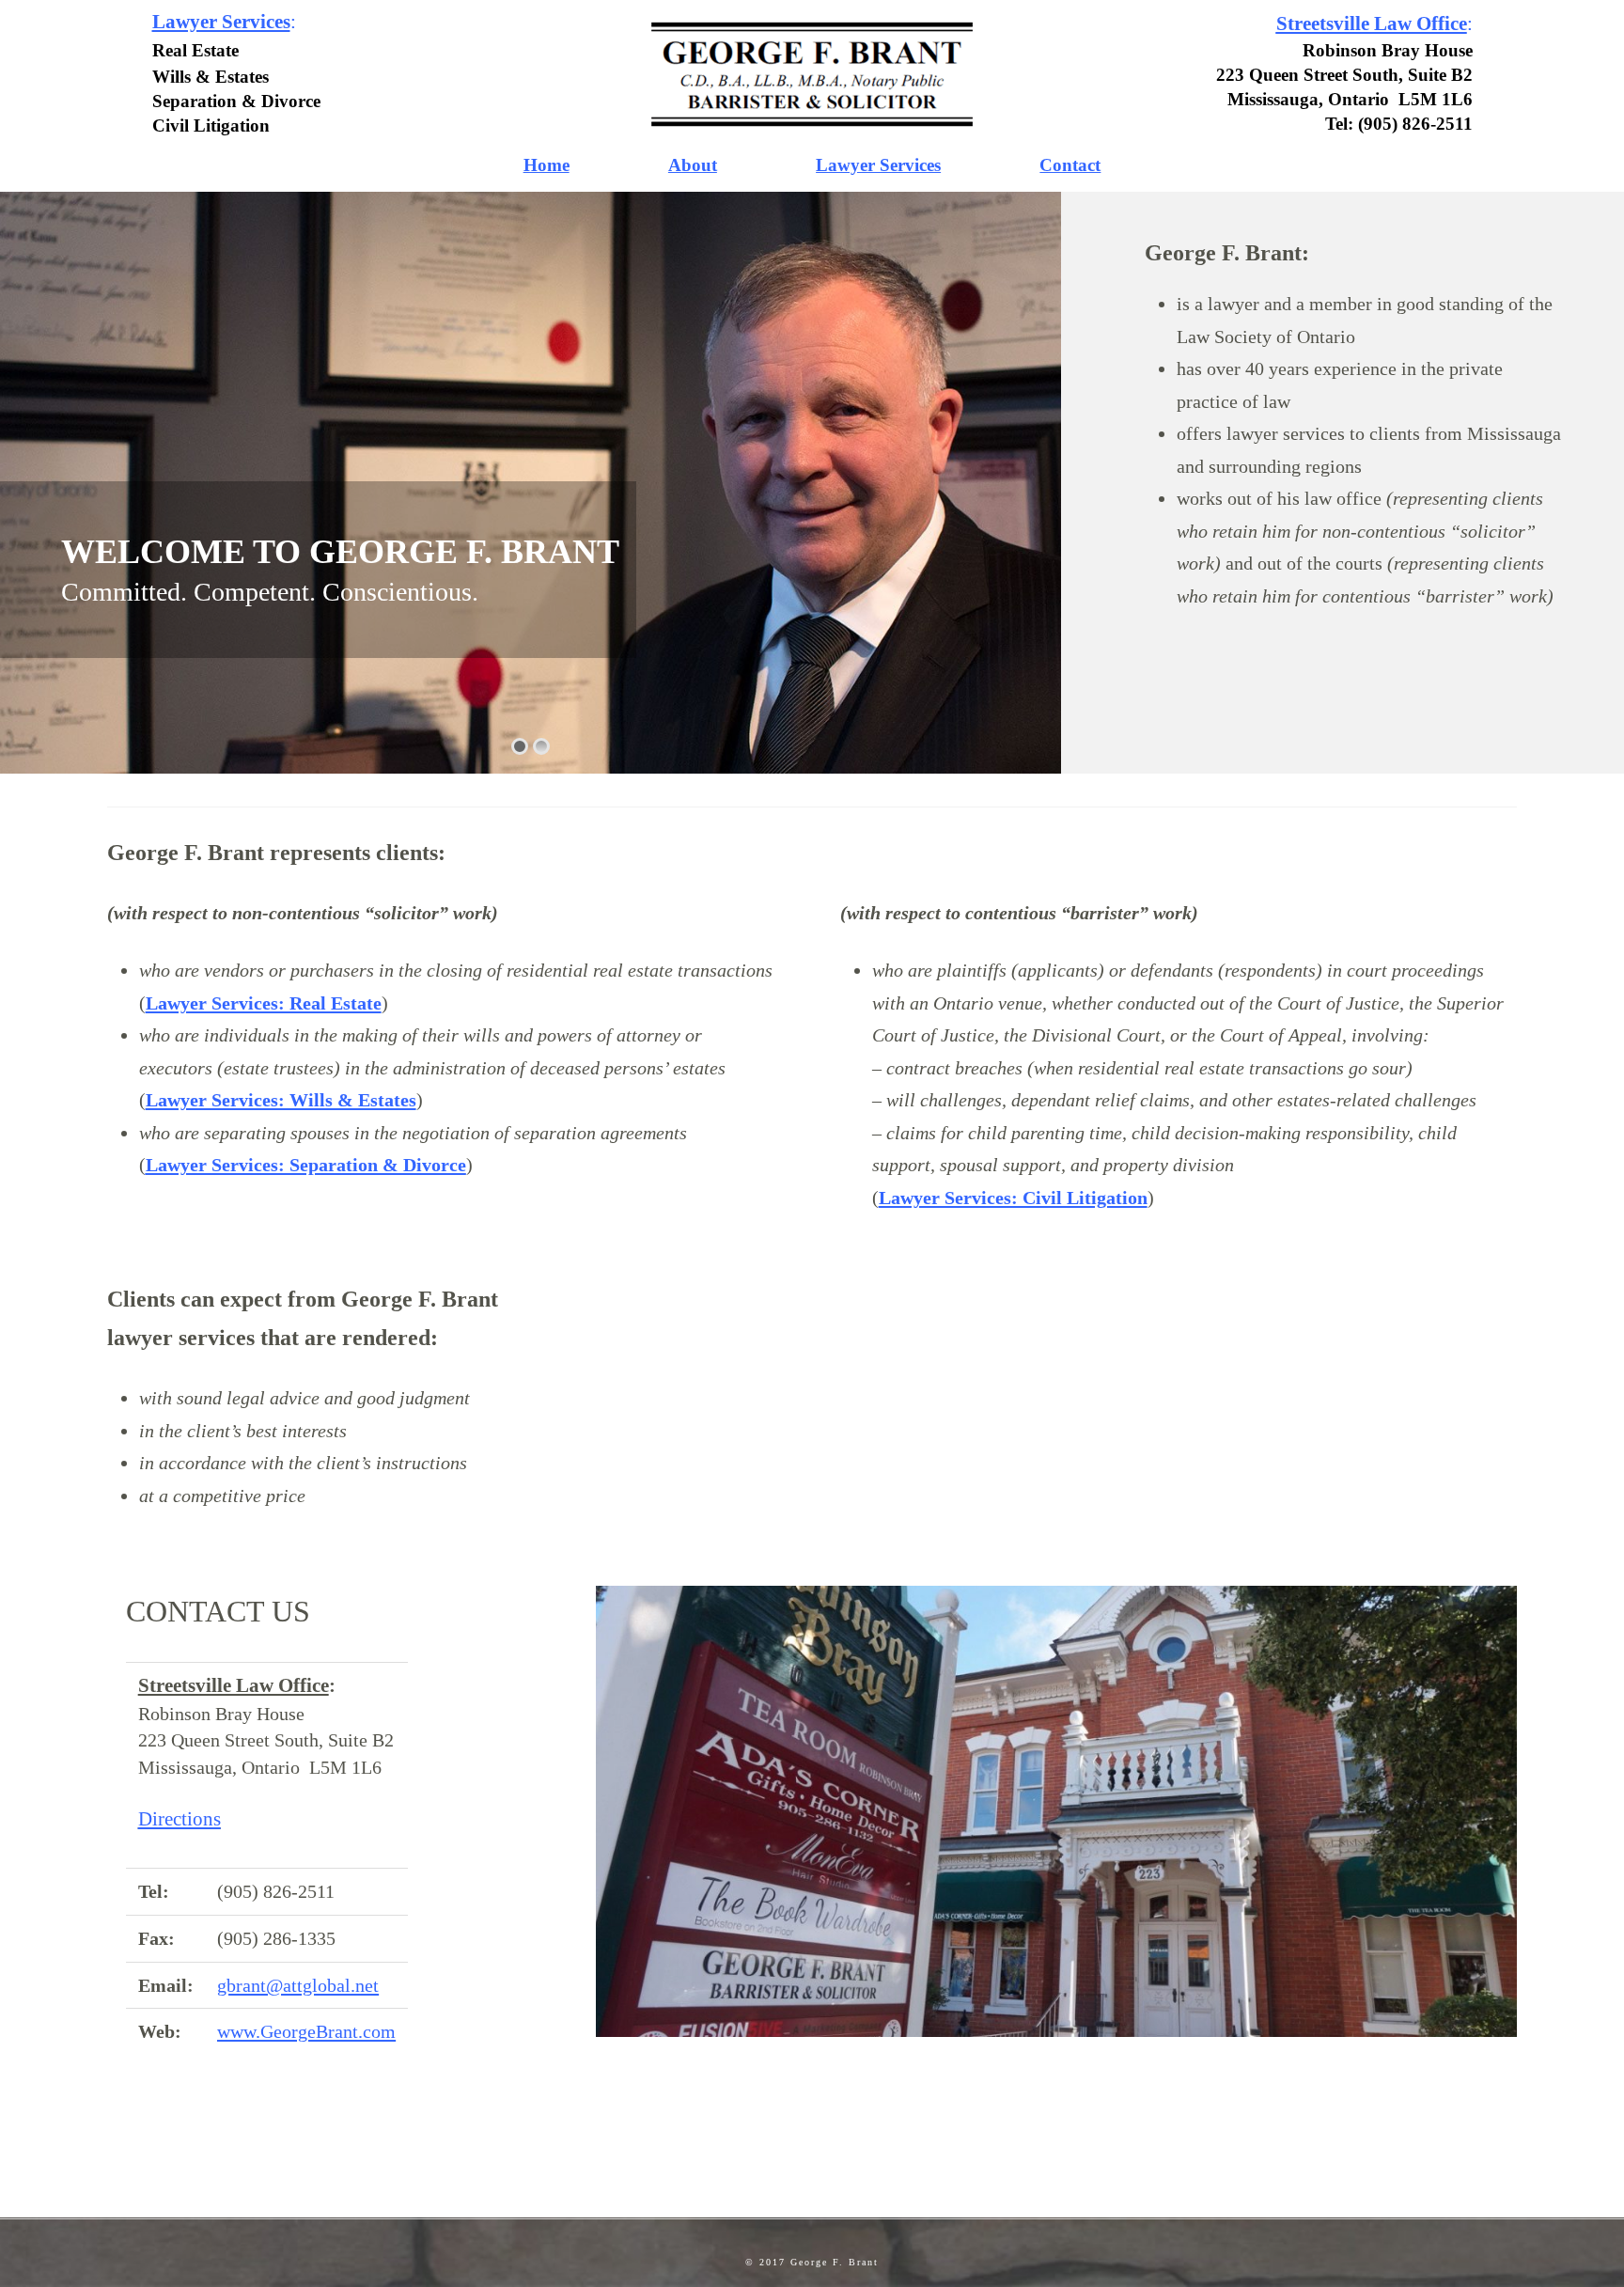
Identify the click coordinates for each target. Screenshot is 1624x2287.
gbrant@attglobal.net (298, 1985)
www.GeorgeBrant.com (306, 2031)
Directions (180, 1819)
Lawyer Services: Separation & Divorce (306, 1165)
